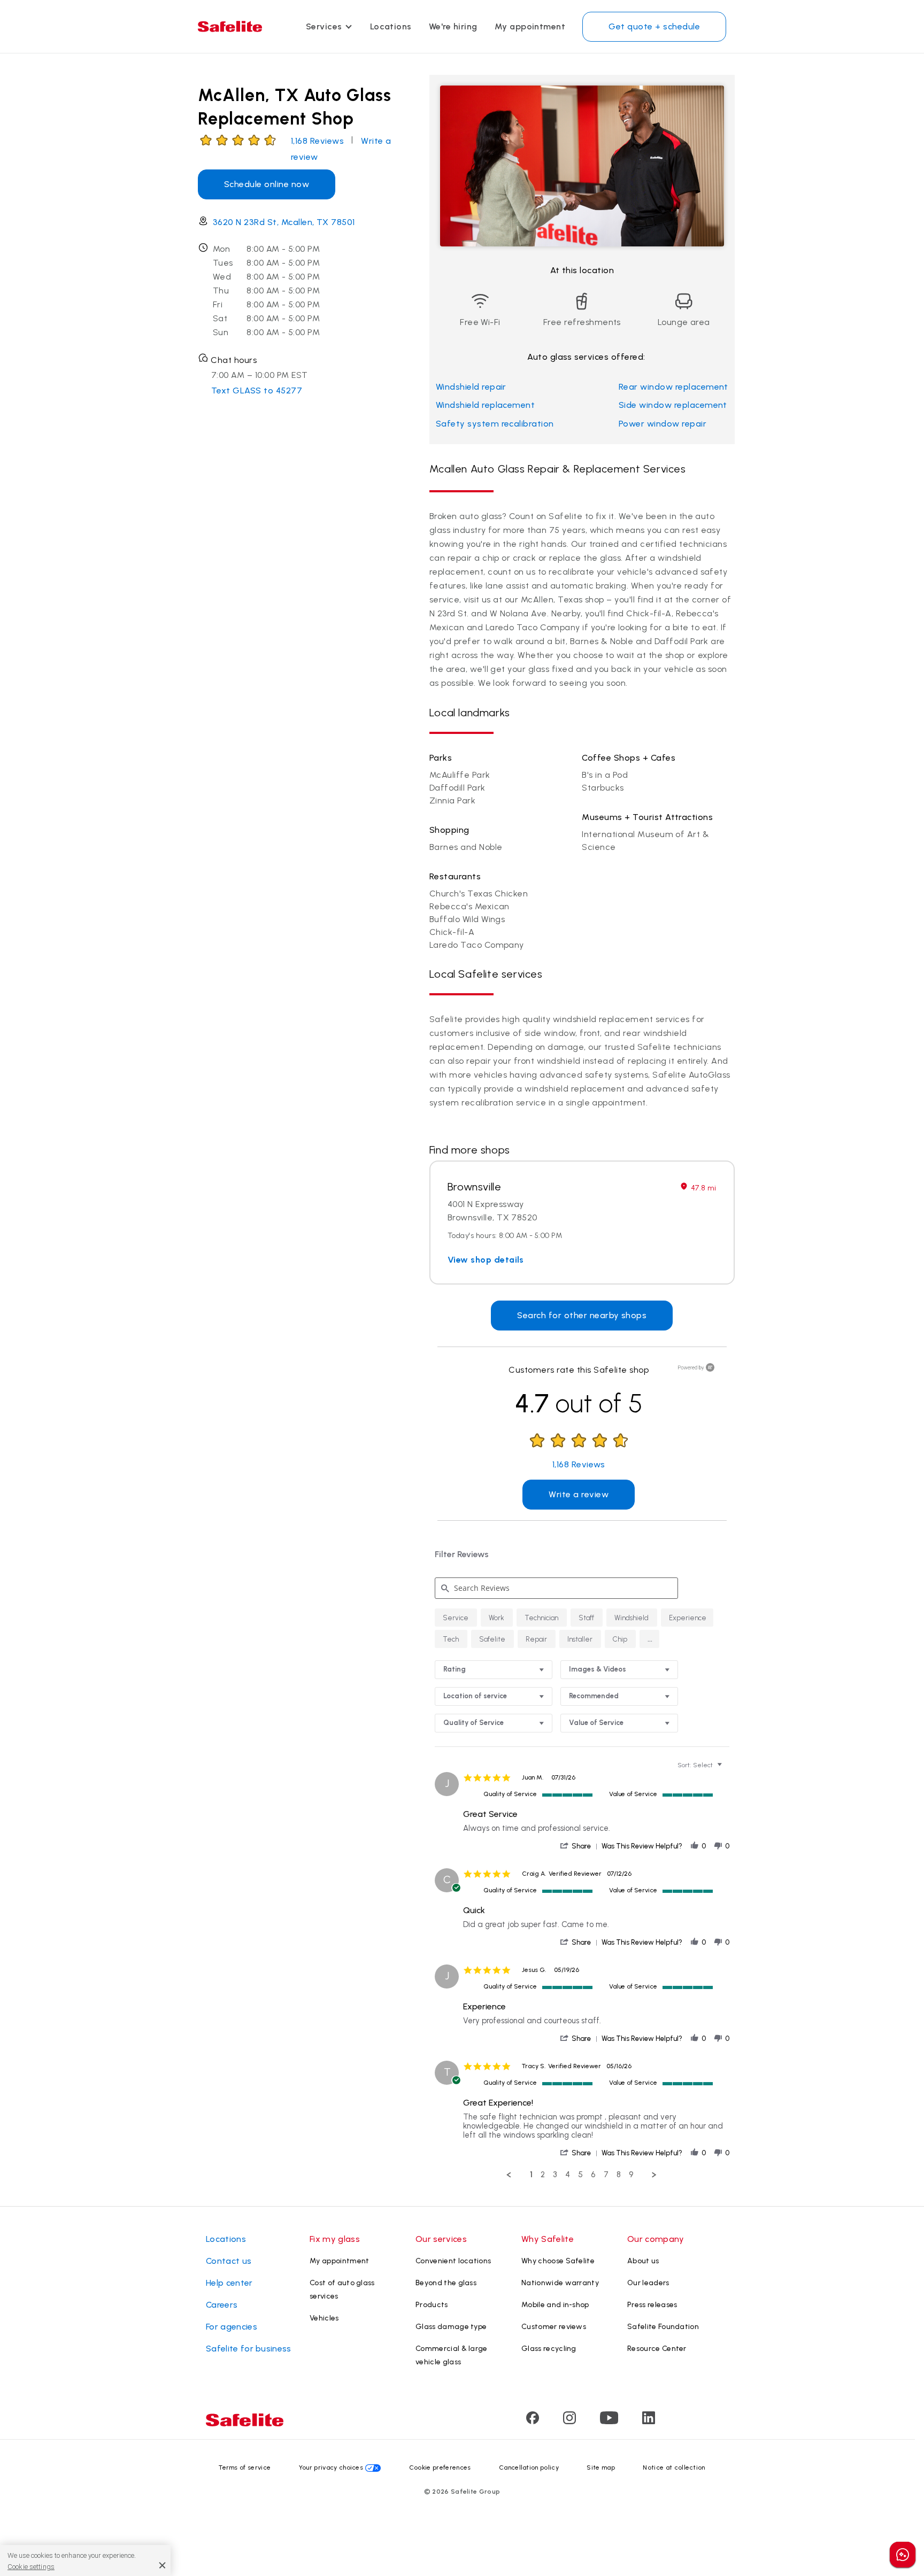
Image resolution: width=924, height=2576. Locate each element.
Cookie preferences (440, 2467)
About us (643, 2261)
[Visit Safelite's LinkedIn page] (649, 2421)
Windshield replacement (486, 405)
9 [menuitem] (631, 2175)
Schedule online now (267, 184)
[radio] (456, 1618)
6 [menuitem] (593, 2175)
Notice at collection (674, 2467)
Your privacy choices (331, 2467)
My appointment (530, 26)
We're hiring (453, 26)
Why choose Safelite (558, 2261)
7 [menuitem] (606, 2175)
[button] (649, 1639)
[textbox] (727, 1769)
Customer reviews (554, 2327)
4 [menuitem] (568, 2175)
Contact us (229, 2261)
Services (324, 26)
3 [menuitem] (555, 2175)
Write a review (579, 1494)
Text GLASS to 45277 (257, 390)
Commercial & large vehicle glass (452, 2355)
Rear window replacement (673, 387)
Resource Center (657, 2349)
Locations (391, 26)
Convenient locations (453, 2261)
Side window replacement (673, 405)
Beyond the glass (446, 2283)
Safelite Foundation (663, 2327)
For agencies (232, 2327)
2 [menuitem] (543, 2175)
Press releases (652, 2305)
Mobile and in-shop (555, 2305)
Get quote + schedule (654, 26)
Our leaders (648, 2283)
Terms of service (245, 2467)
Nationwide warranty (560, 2283)
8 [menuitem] (619, 2175)
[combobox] (494, 1670)
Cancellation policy (529, 2467)
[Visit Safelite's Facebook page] (533, 2421)
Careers (222, 2305)
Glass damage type (451, 2327)
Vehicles (324, 2318)
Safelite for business (249, 2349)
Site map (601, 2467)
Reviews (317, 141)
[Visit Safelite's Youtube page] (609, 2421)
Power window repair (663, 424)
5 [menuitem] (580, 2175)
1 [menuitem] (531, 2175)
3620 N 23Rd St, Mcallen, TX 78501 (284, 222)
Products (432, 2305)
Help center (229, 2283)
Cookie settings (31, 2566)
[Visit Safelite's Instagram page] (569, 2421)
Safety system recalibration (495, 424)
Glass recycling (549, 2349)
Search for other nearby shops (582, 1315)
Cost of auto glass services (342, 2289)
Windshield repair (471, 387)
